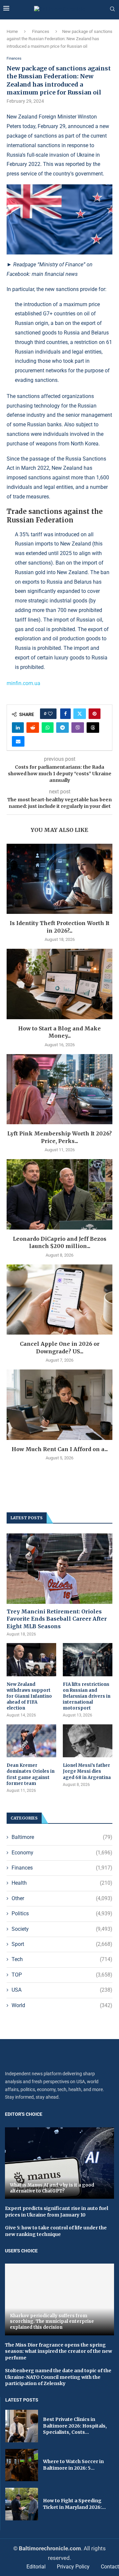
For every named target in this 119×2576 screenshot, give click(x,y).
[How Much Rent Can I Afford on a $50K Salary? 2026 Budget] (59, 1405)
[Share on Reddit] (33, 728)
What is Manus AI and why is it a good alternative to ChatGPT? (52, 2188)
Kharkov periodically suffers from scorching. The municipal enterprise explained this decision (52, 2322)
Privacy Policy (73, 2567)
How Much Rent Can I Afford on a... (60, 1449)
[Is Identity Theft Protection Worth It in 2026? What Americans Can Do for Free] (59, 879)
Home (12, 31)
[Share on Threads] (93, 728)
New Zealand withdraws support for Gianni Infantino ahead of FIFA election (29, 1696)
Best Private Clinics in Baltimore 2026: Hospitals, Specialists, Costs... (75, 2426)
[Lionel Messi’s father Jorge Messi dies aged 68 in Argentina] (88, 1741)
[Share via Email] (18, 741)
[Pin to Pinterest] (95, 714)
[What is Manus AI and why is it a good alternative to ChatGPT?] (59, 2163)
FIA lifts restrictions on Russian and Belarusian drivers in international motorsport (87, 1696)
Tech (62, 1959)
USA (62, 1990)
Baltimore (62, 1837)
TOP (62, 1975)
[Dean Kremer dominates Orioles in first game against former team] (31, 1741)
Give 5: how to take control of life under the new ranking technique (56, 2231)
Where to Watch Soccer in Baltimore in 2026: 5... (73, 2465)
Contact (110, 2567)
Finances (41, 31)
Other (62, 1898)
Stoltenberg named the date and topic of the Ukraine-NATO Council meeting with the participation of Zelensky (58, 2377)
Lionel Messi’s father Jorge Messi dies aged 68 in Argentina (87, 1771)
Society (62, 1929)
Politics (62, 1913)
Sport (62, 1944)
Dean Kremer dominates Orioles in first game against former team (31, 1774)
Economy (62, 1853)
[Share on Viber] (78, 728)
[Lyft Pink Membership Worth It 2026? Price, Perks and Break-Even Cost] (59, 1089)
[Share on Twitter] (80, 714)
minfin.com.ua (23, 683)
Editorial (36, 2567)
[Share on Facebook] (65, 714)
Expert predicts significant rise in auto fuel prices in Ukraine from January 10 (57, 2212)
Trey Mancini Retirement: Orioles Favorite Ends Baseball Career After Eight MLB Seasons (57, 1619)
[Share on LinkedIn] (18, 728)
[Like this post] (50, 714)
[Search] (112, 9)
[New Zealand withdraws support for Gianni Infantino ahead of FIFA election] (31, 1660)
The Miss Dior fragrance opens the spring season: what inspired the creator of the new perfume (59, 2351)
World (62, 2005)
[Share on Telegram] (62, 728)
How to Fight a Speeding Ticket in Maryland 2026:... (74, 2504)
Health (62, 1883)
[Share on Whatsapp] (48, 728)
